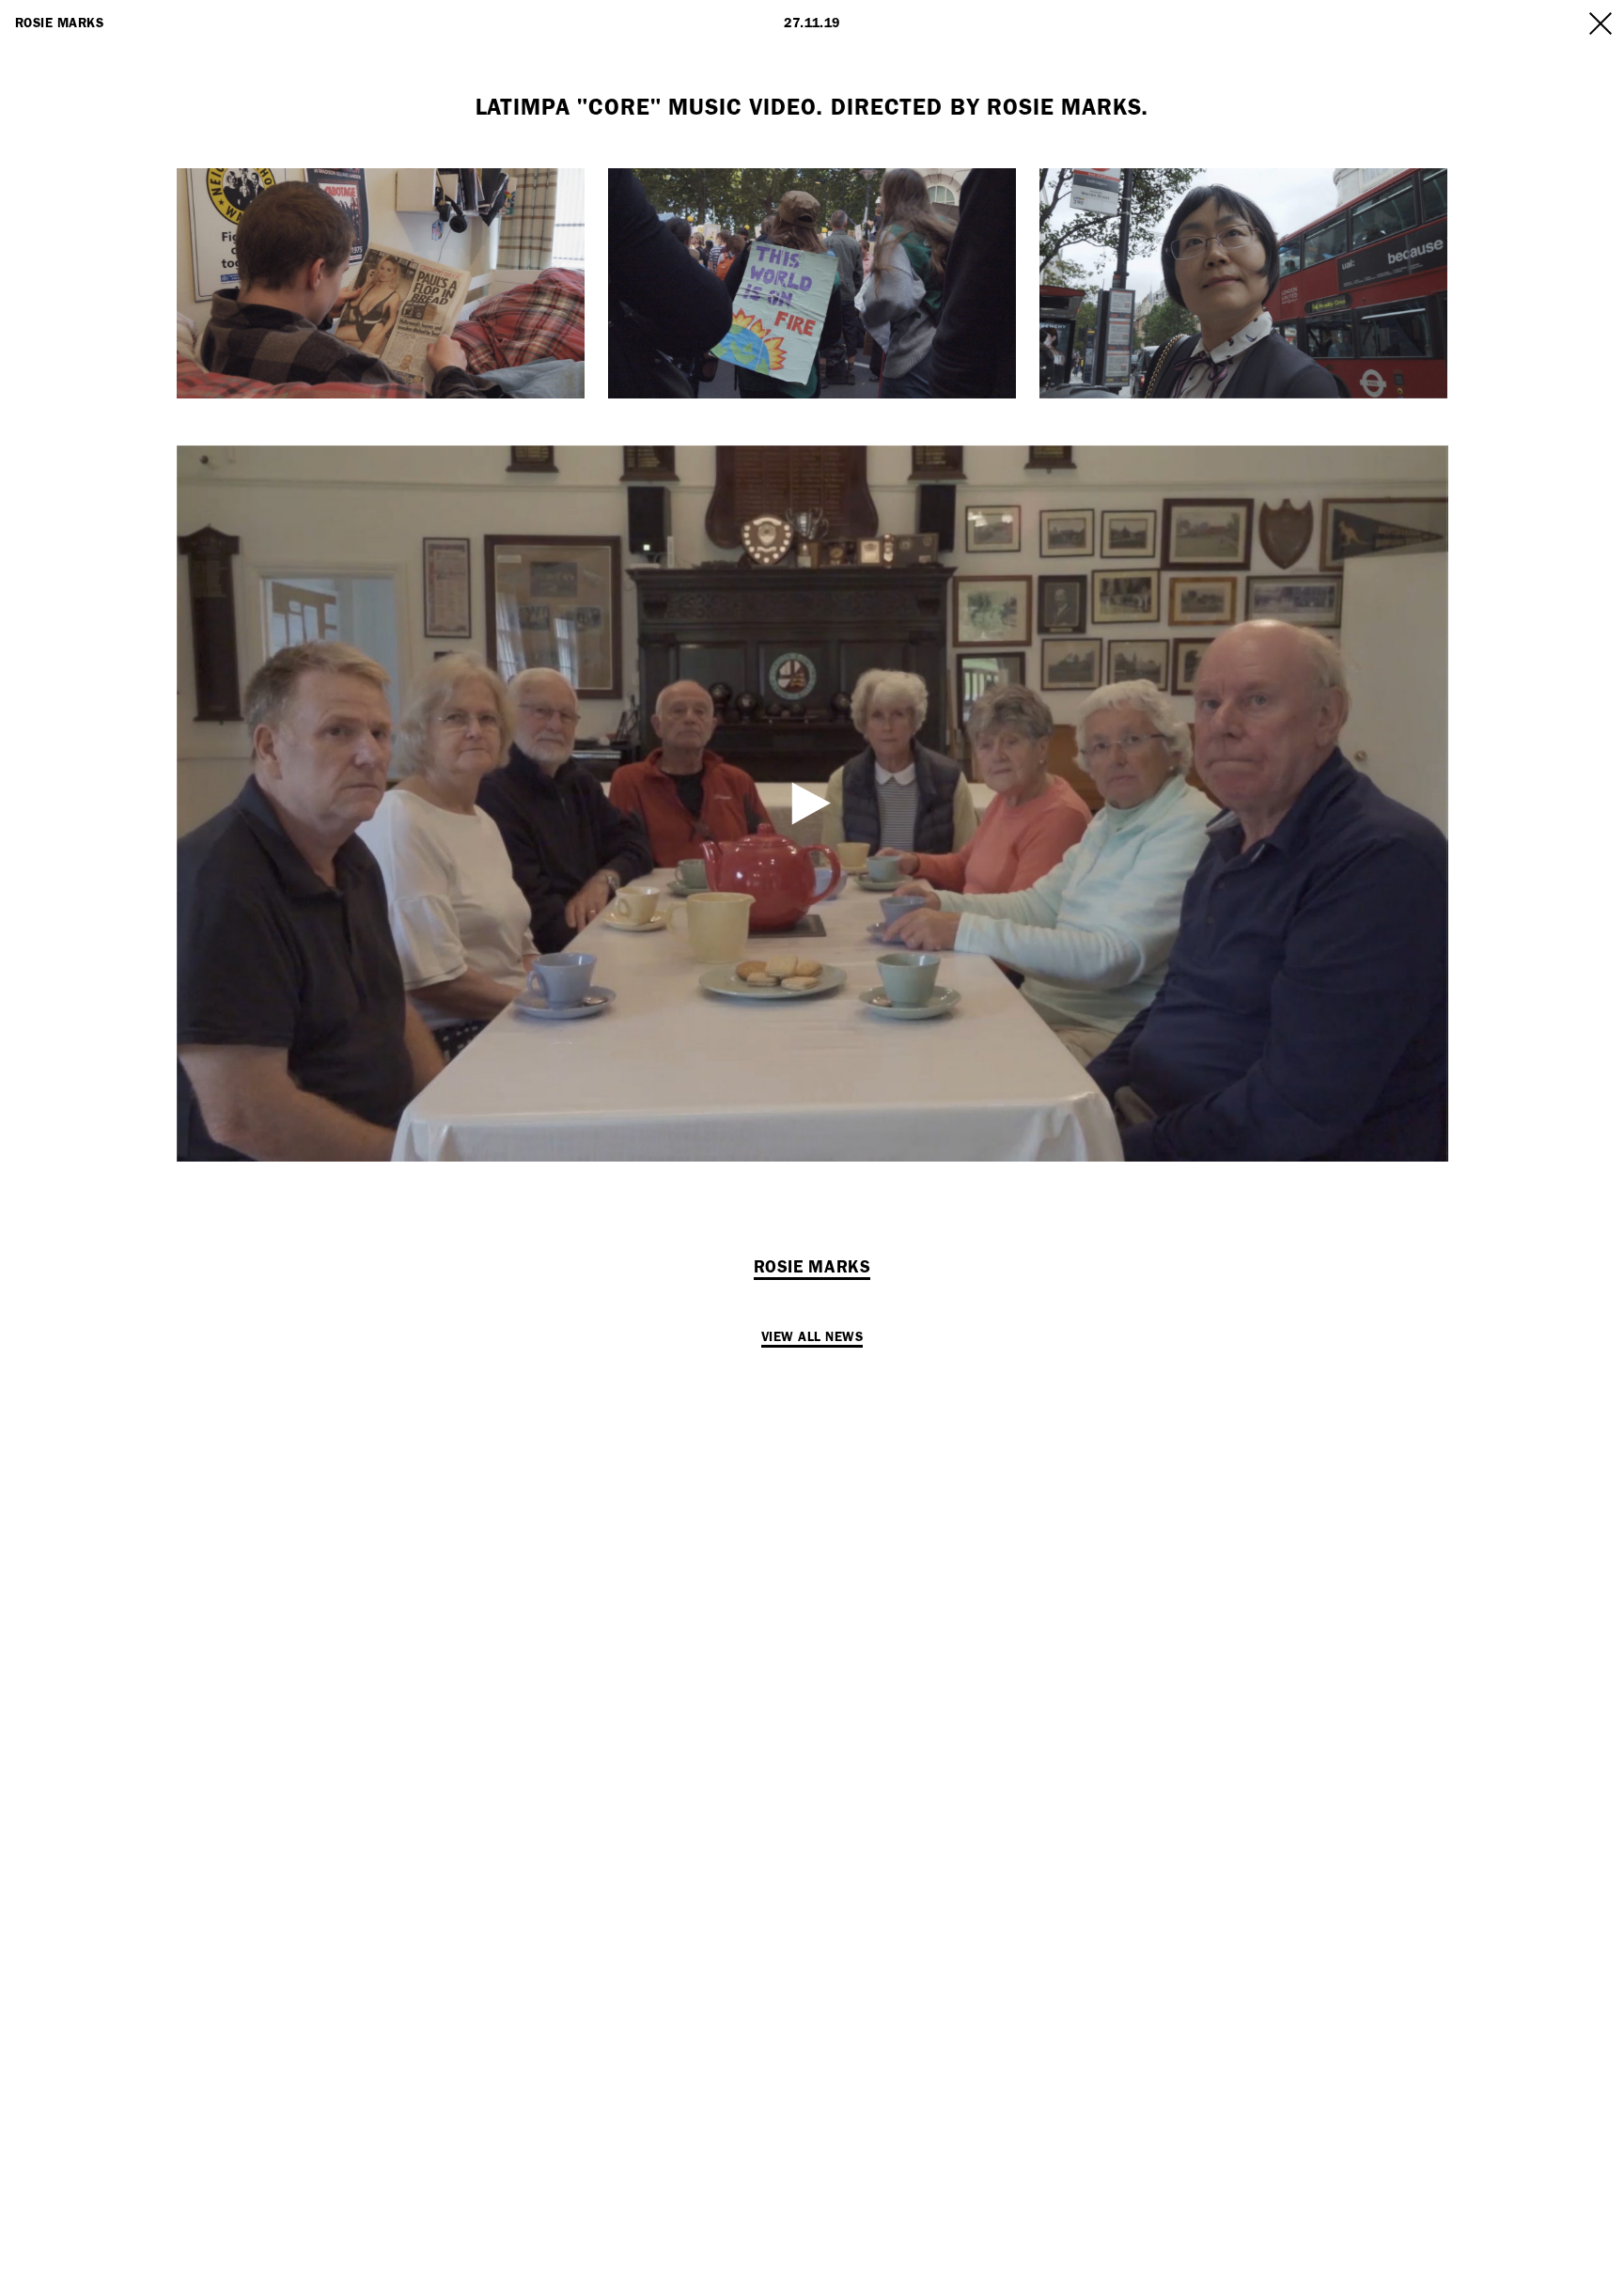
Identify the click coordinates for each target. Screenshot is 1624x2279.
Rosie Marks (59, 23)
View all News (812, 1337)
